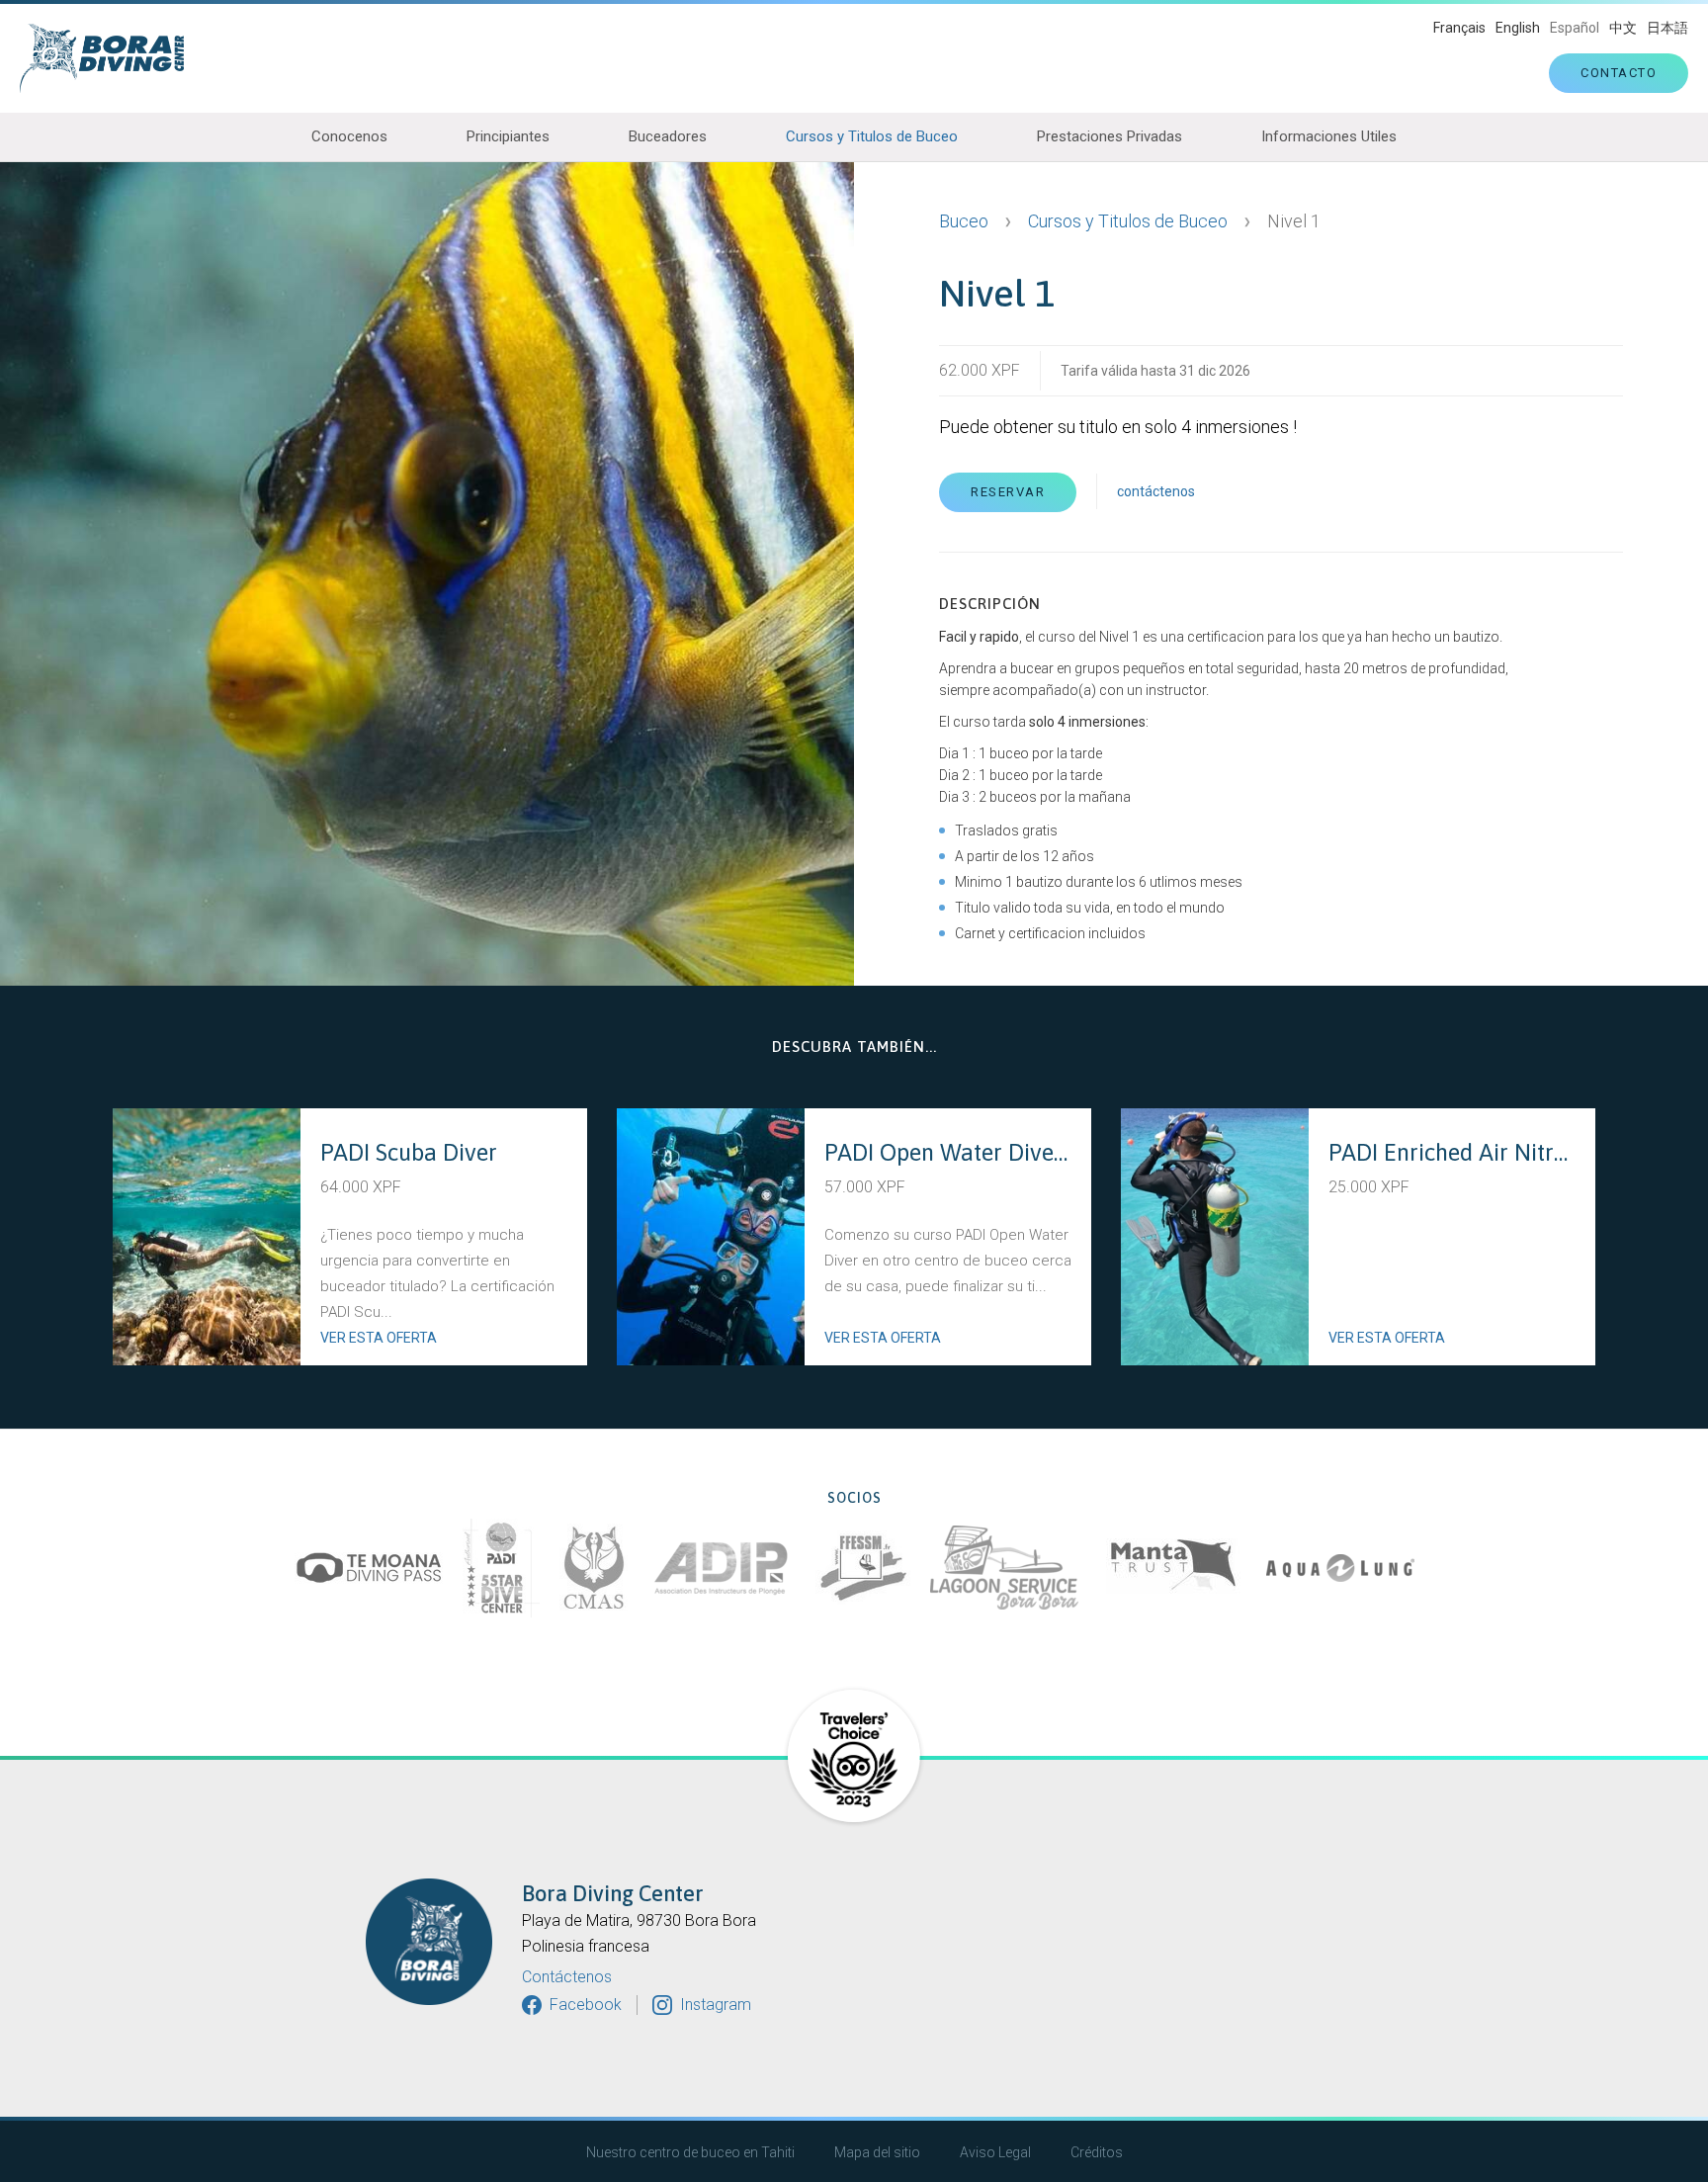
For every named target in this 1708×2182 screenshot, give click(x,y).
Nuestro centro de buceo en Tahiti (690, 2152)
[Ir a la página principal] (112, 58)
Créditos (1097, 2152)
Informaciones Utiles (1329, 136)
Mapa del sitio (877, 2152)
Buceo (964, 221)
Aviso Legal (995, 2152)
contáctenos (1156, 491)
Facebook (586, 2005)
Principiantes (508, 136)
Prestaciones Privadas (1110, 136)
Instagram (716, 2005)
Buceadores (668, 136)
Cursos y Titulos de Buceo (872, 136)
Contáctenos (567, 1977)
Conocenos (349, 136)
